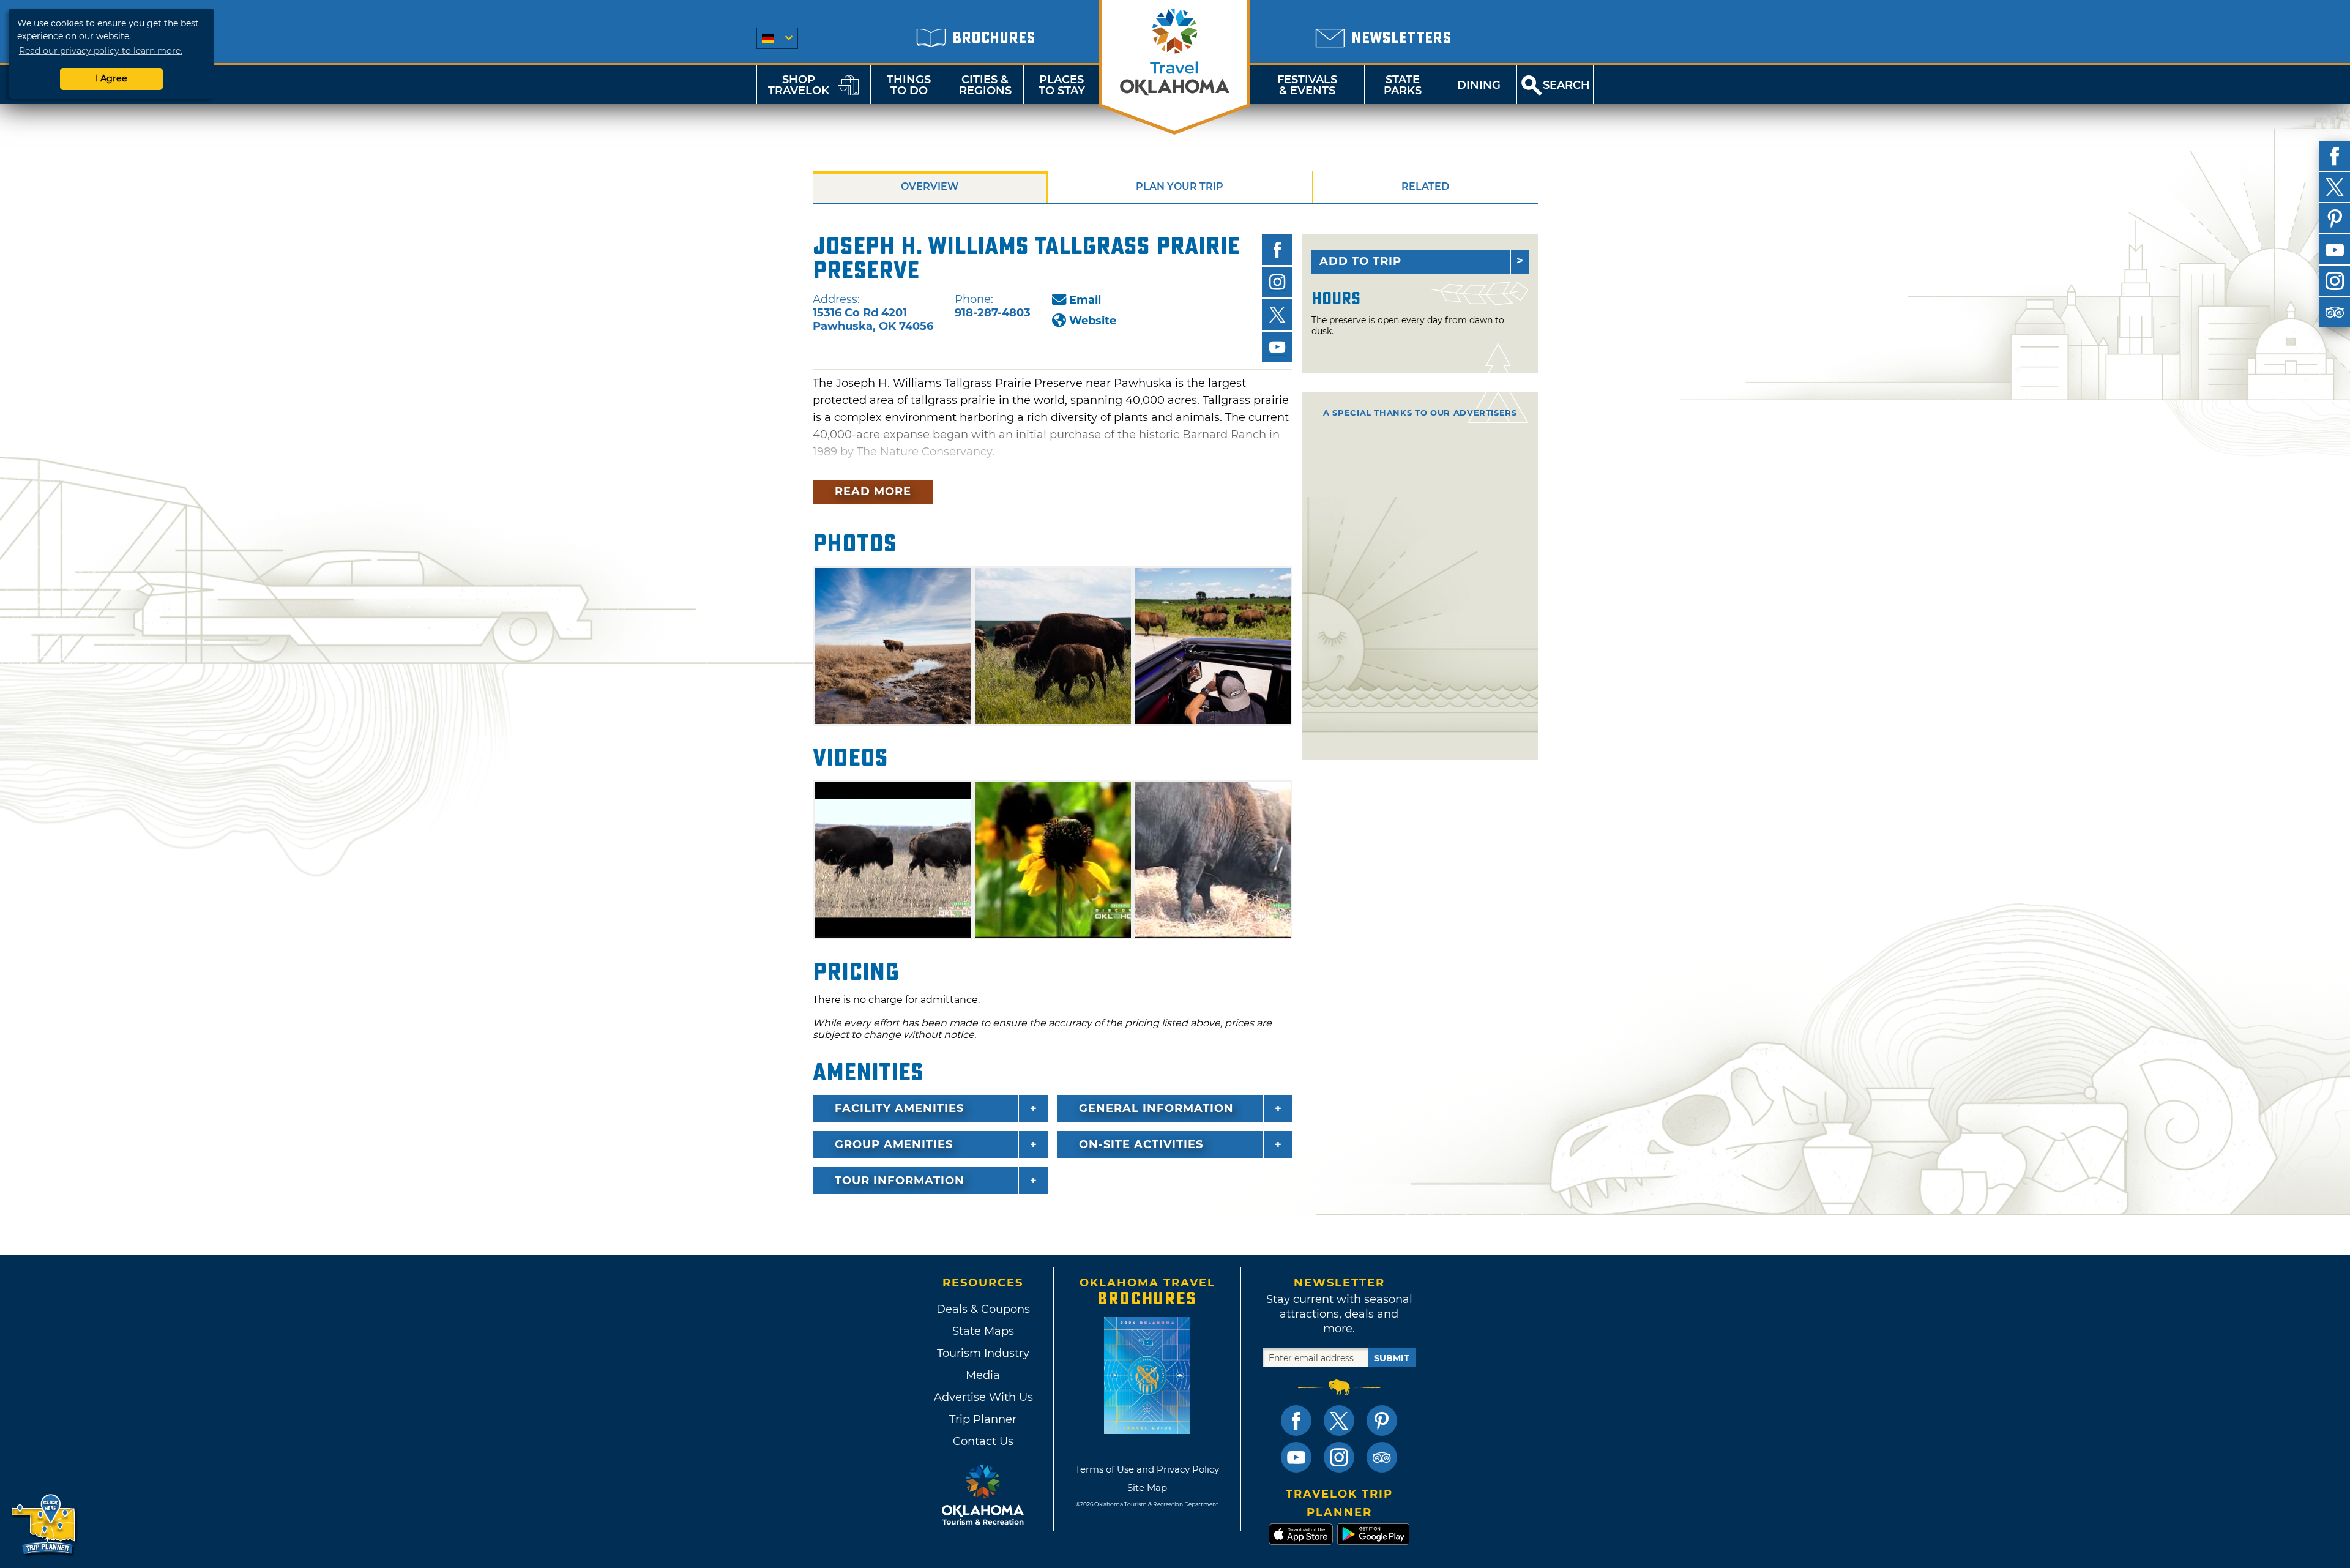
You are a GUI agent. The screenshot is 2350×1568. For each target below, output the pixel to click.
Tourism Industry (983, 1353)
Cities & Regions (985, 85)
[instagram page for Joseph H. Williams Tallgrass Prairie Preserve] (1277, 282)
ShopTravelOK (799, 85)
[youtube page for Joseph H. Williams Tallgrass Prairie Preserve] (1277, 347)
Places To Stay (1062, 85)
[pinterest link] (1382, 1421)
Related (1425, 186)
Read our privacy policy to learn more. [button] (101, 51)
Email (1085, 300)
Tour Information (900, 1181)
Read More (873, 491)
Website (1093, 321)
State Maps (983, 1331)
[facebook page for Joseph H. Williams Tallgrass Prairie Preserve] (1277, 250)
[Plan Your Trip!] (44, 1525)
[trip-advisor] (2335, 312)
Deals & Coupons (983, 1309)
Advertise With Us (983, 1397)
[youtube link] (1296, 1457)
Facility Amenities (899, 1108)
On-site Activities (1141, 1144)
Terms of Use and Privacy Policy (1147, 1469)
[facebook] (2335, 156)
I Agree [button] (111, 78)
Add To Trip (1360, 261)
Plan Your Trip (1180, 186)
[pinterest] (2335, 218)
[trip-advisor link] (1382, 1457)
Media (983, 1375)
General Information (1156, 1108)
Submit (1392, 1358)
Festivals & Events (1307, 85)
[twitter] (2335, 187)
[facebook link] (1296, 1421)
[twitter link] (1339, 1421)
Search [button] (1566, 85)
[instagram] (2335, 281)
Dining (1479, 85)
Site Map (1147, 1488)
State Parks (1403, 85)
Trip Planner (983, 1419)
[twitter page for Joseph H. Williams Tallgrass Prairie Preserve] (1277, 315)
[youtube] (2335, 250)
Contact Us (983, 1441)
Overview (930, 186)
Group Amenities (894, 1144)
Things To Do (909, 85)
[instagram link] (1339, 1457)
